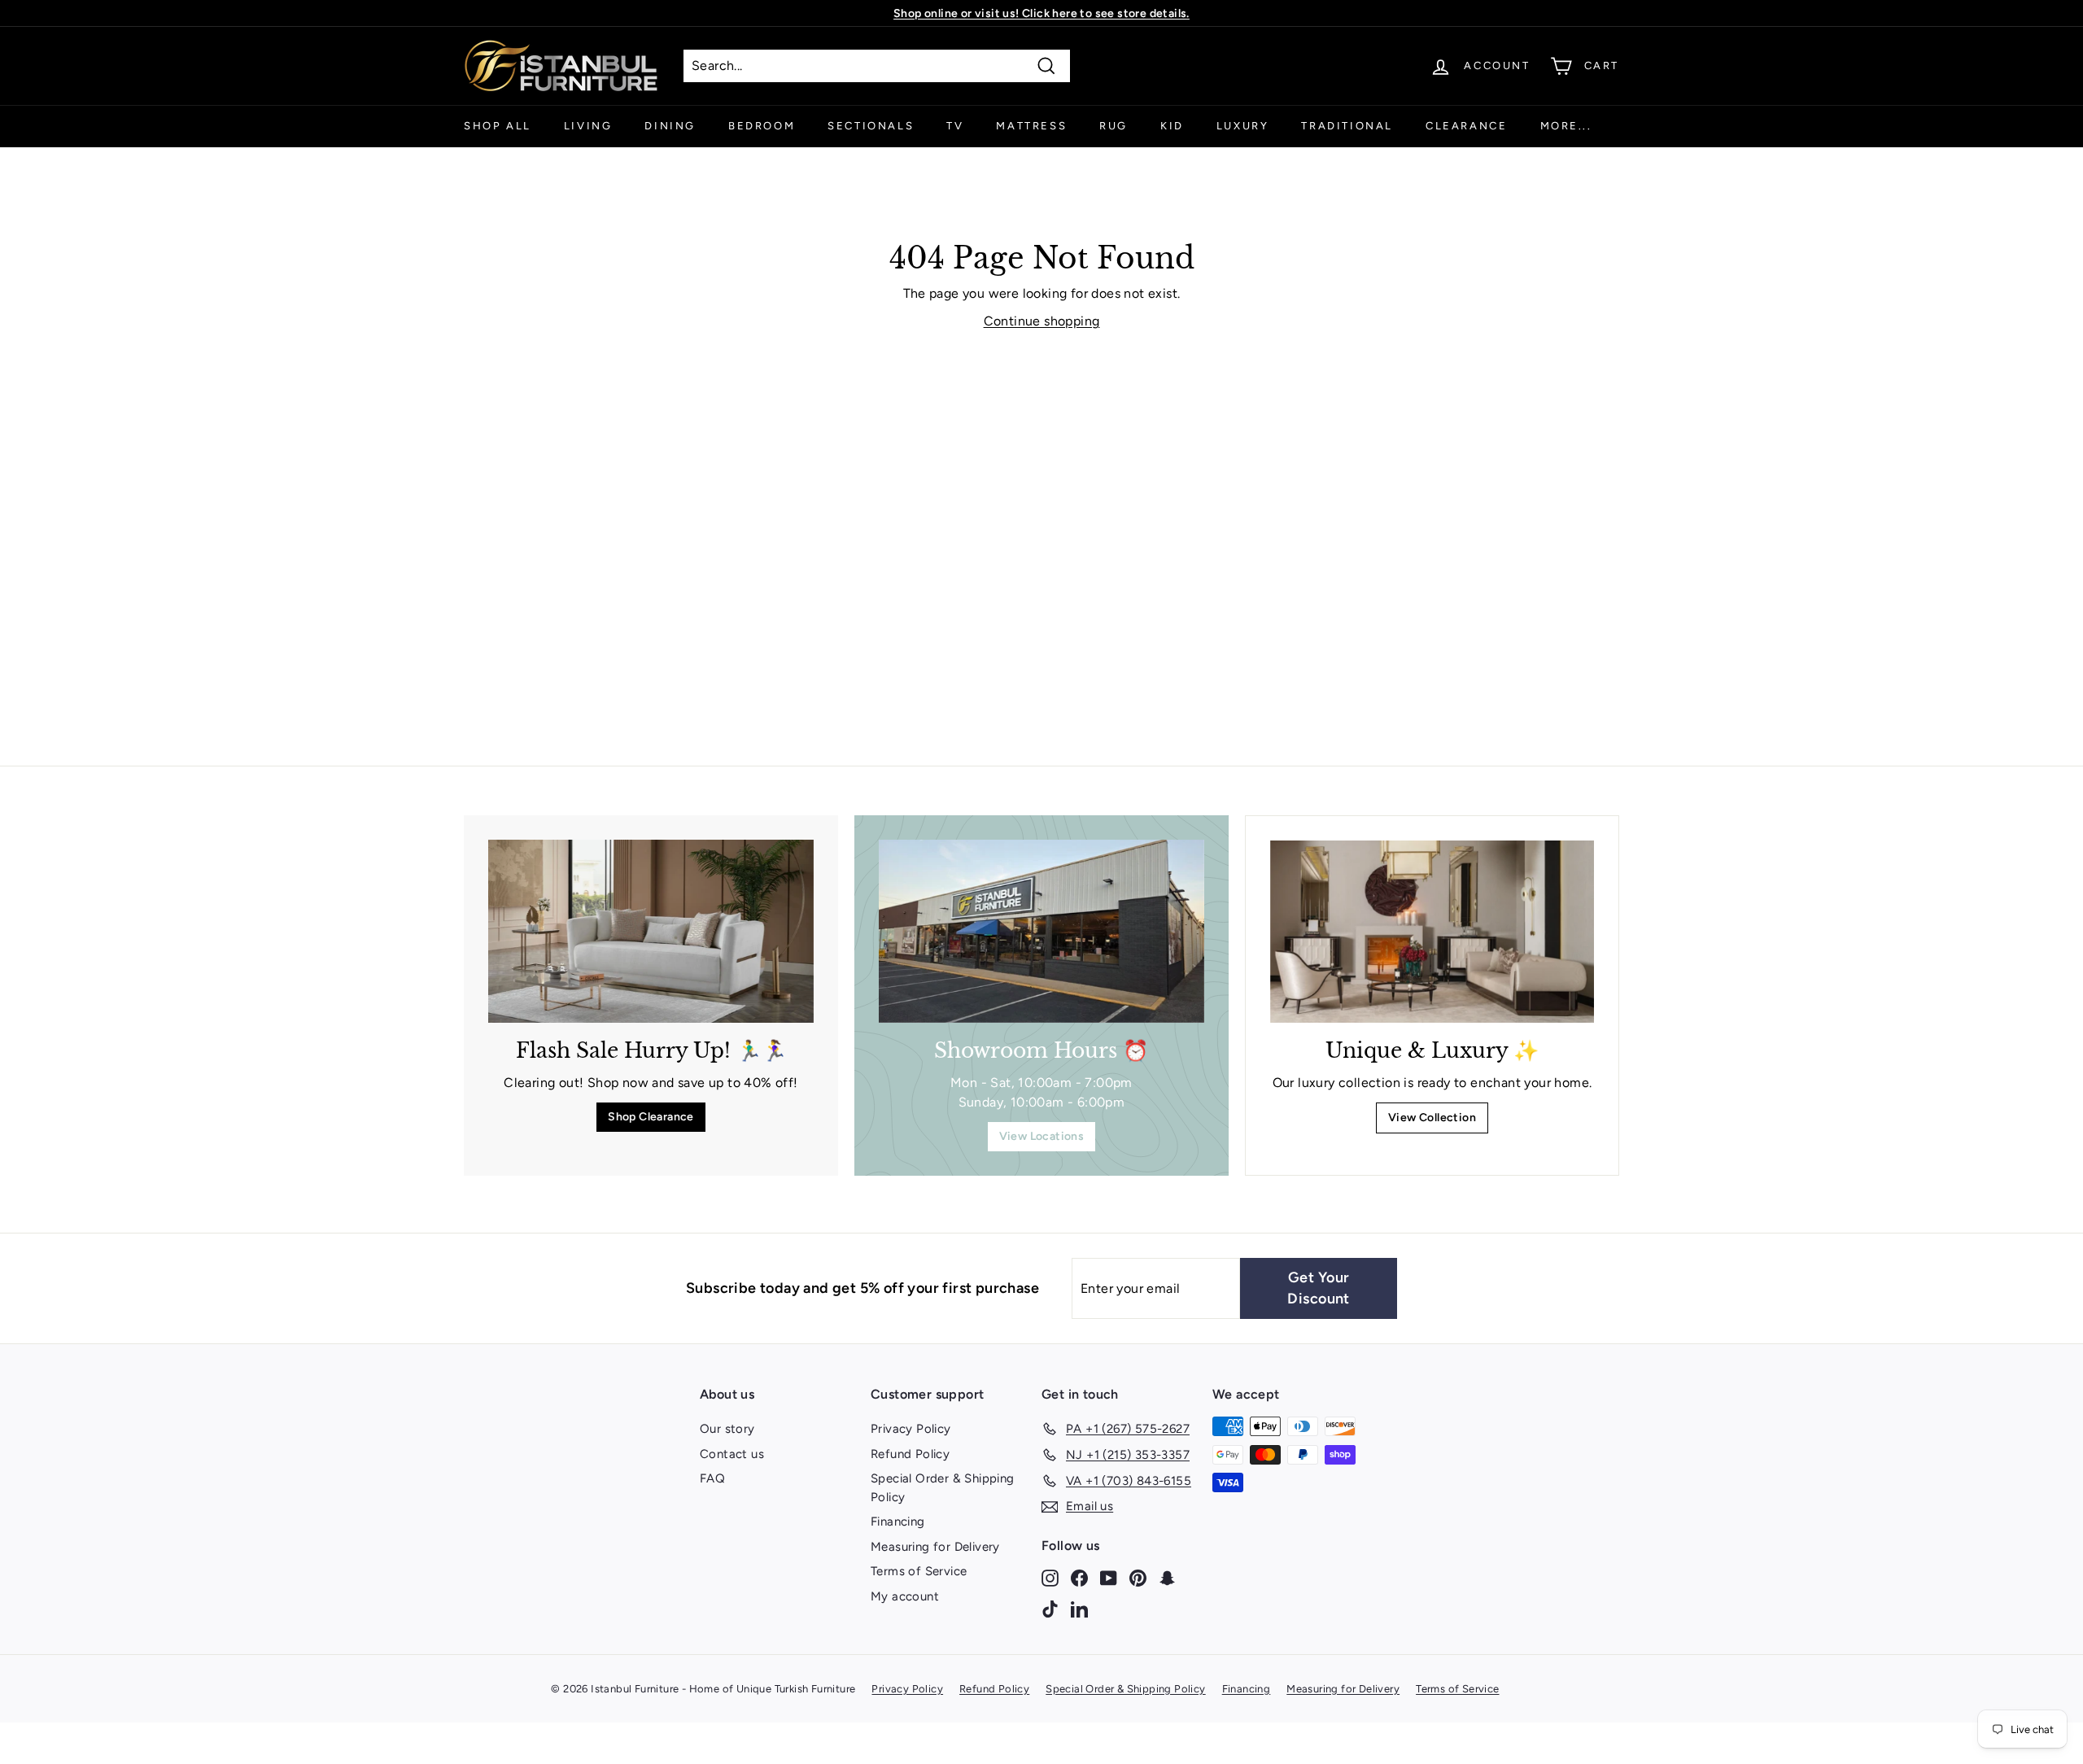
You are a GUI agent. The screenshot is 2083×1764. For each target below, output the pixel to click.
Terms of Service (919, 1571)
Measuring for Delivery (935, 1547)
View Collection (1432, 1118)
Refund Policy (910, 1454)
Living (588, 126)
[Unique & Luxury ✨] (1432, 932)
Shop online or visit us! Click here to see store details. (1041, 13)
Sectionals (871, 126)
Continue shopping (1042, 321)
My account (905, 1596)
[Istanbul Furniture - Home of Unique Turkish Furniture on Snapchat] (1167, 1577)
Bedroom (762, 126)
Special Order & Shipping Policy (943, 1488)
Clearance (1466, 126)
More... (1566, 126)
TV (955, 126)
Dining (670, 126)
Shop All (498, 126)
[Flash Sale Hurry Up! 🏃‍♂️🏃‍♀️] (651, 931)
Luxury (1243, 126)
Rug (1114, 126)
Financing (898, 1522)
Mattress (1031, 126)
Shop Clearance (651, 1117)
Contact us (732, 1454)
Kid (1172, 126)
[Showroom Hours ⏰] (1041, 931)
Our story (727, 1429)
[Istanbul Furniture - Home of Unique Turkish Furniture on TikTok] (1050, 1608)
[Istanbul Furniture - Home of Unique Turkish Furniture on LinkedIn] (1079, 1608)
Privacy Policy (911, 1429)
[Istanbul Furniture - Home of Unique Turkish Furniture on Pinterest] (1138, 1577)
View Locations (1042, 1136)
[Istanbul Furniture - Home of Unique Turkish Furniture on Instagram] (1050, 1577)
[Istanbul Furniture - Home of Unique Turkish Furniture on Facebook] (1079, 1577)
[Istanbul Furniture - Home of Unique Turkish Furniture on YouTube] (1109, 1577)
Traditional (1347, 126)
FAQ (712, 1478)
